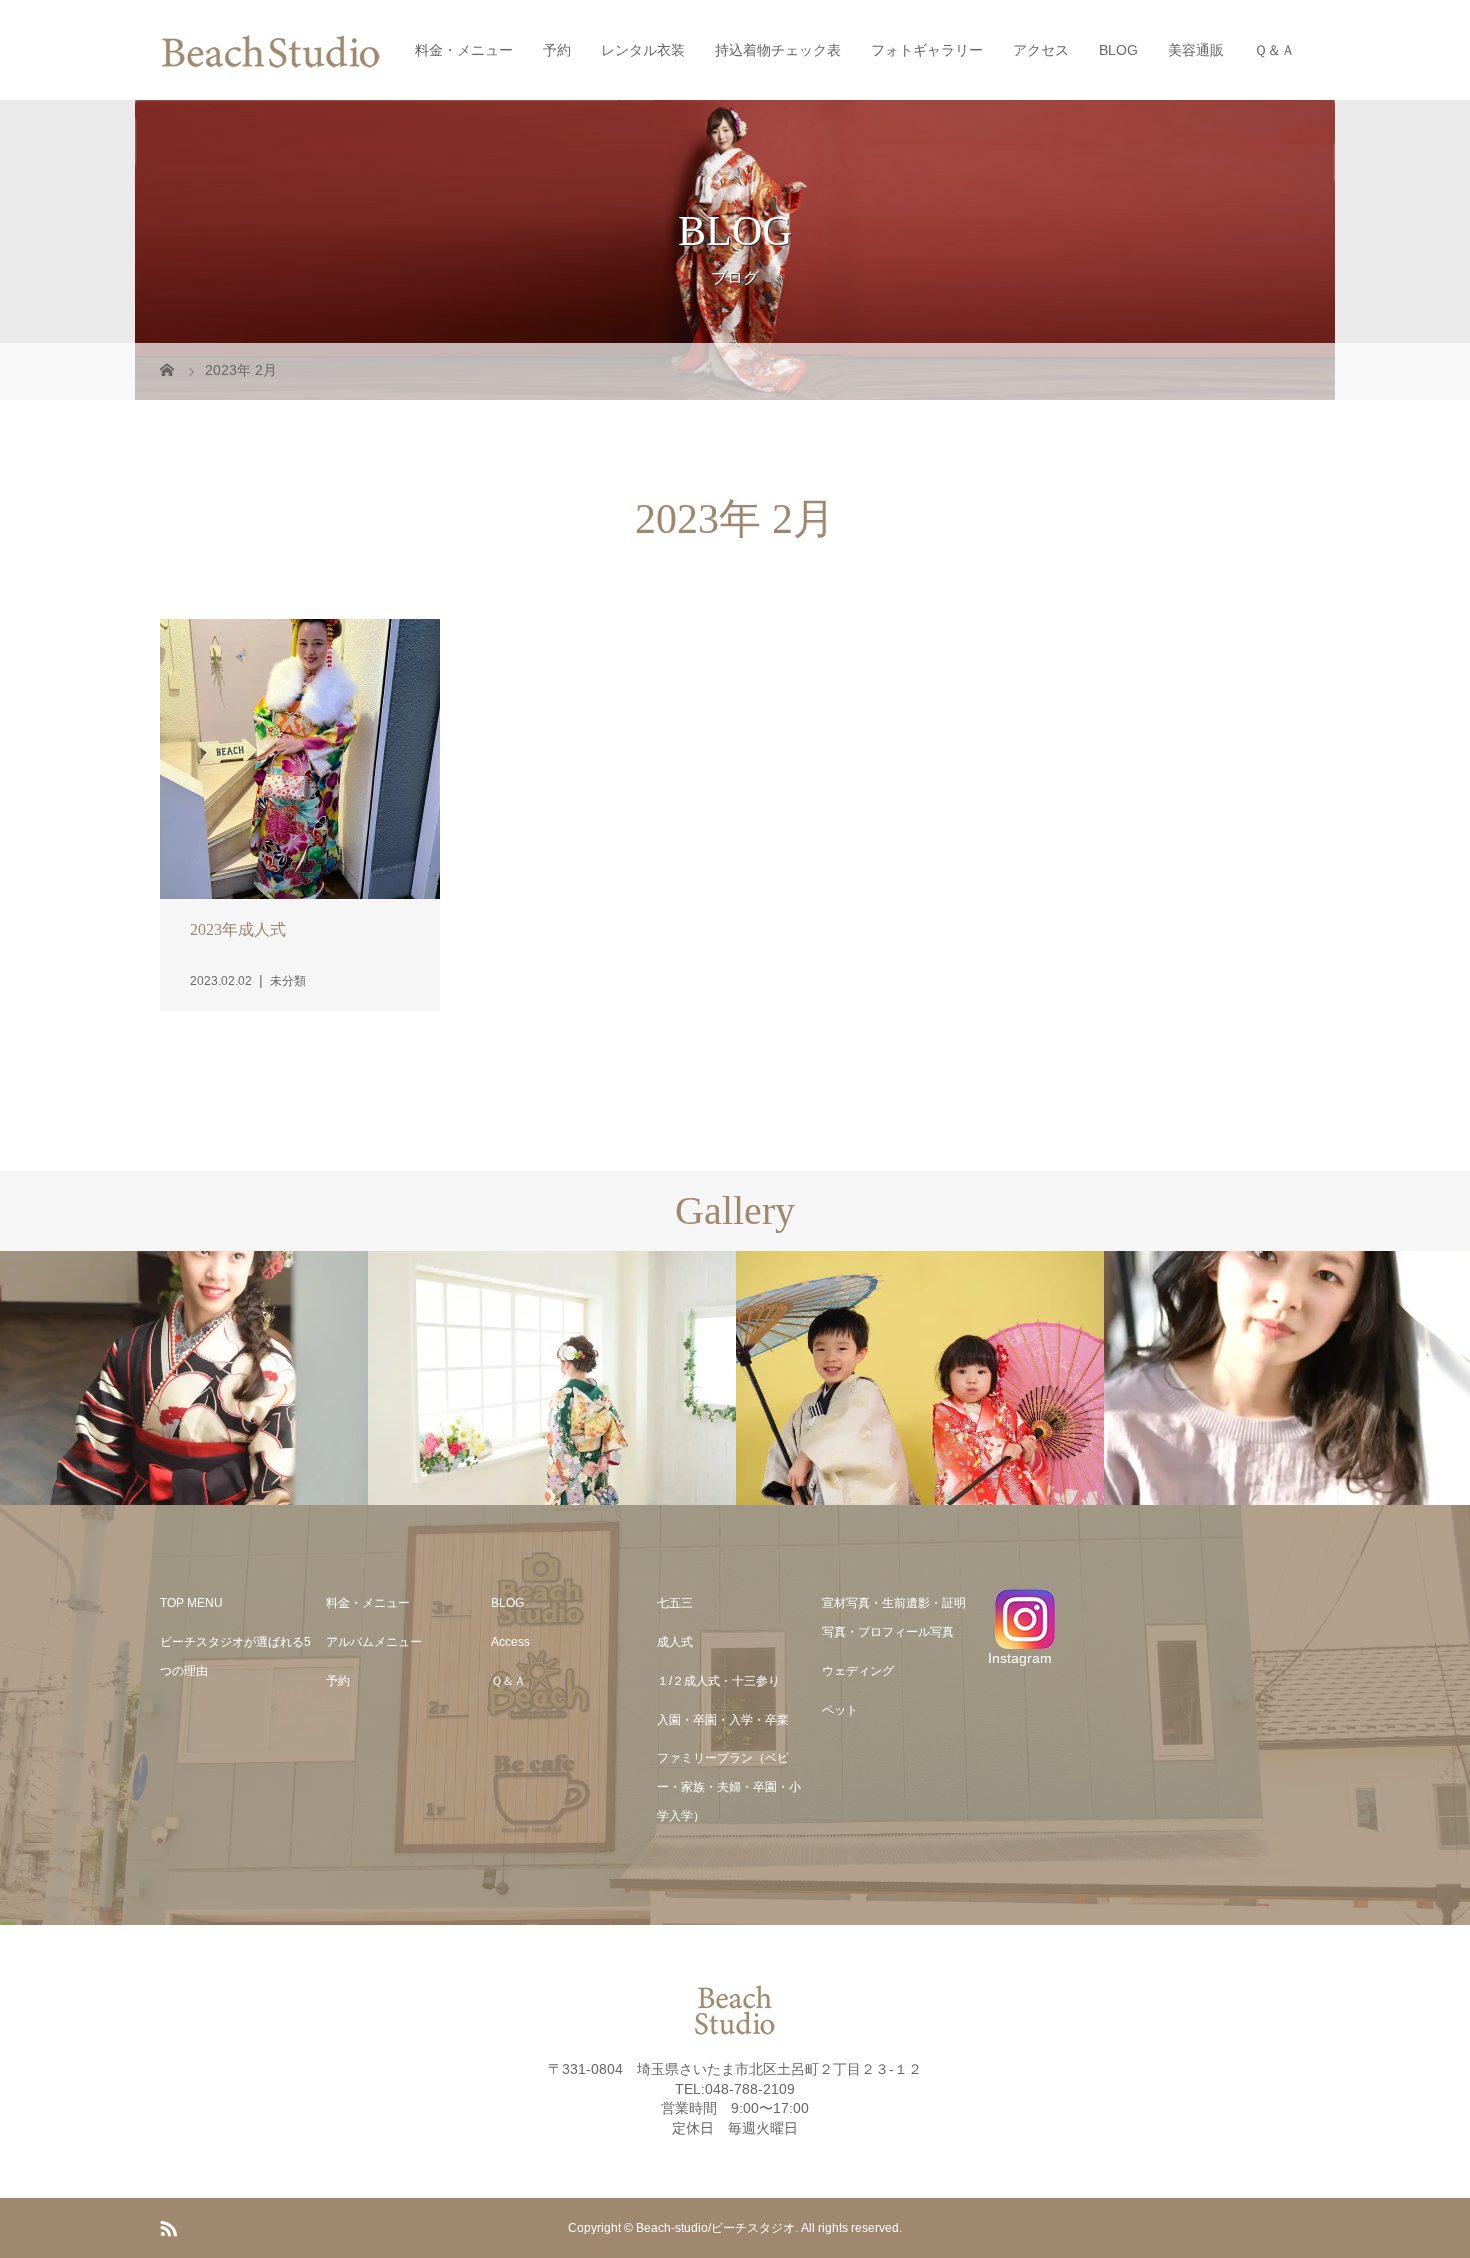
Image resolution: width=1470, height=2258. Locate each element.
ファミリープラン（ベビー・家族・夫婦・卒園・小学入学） (729, 1787)
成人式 (675, 1642)
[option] (184, 1378)
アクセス (1041, 50)
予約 (557, 50)
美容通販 (1196, 50)
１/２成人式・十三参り (718, 1681)
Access (510, 1642)
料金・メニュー (464, 50)
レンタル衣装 (643, 50)
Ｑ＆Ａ (1274, 50)
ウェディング (858, 1671)
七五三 (675, 1603)
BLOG (1118, 50)
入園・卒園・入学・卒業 (723, 1720)
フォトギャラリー (927, 50)
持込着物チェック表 (778, 50)
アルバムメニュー (374, 1642)
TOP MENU (191, 1603)
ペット (840, 1710)
